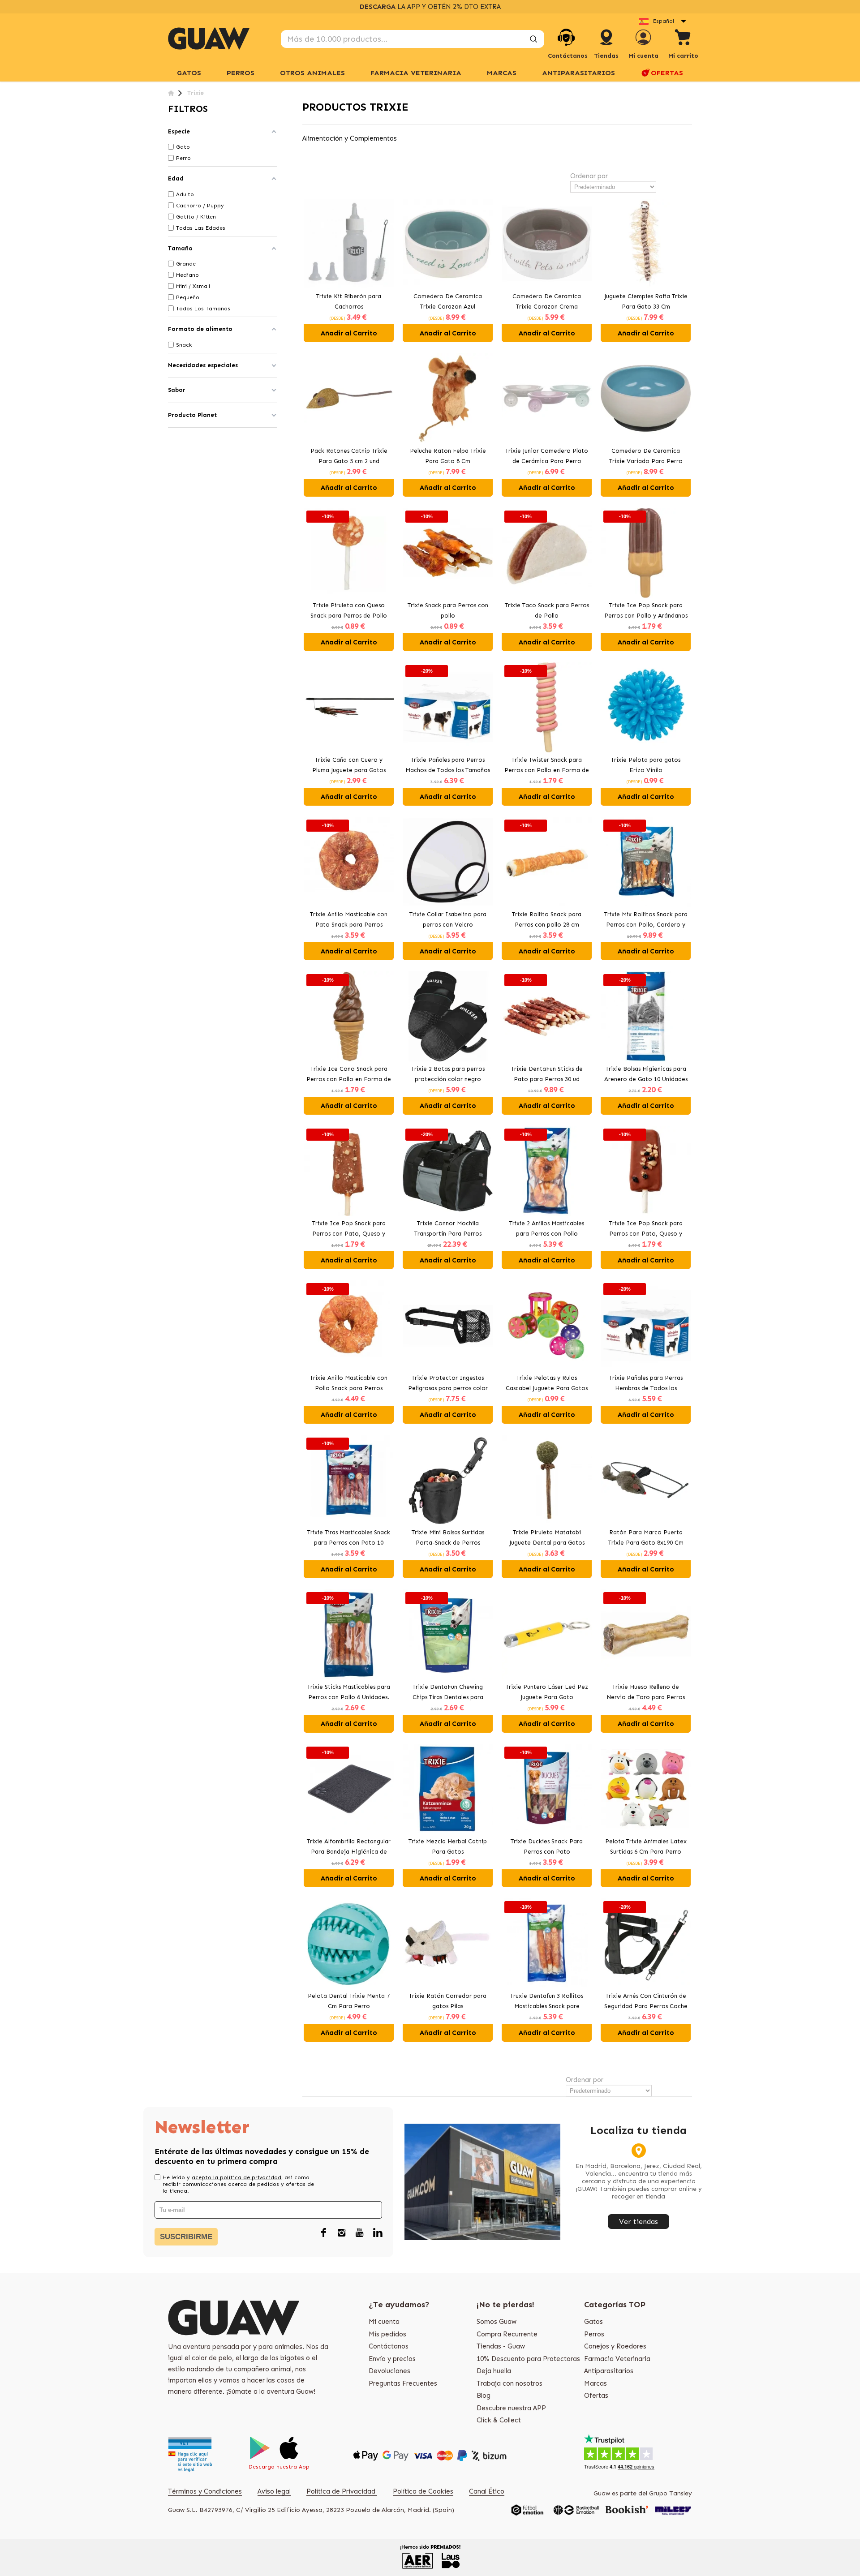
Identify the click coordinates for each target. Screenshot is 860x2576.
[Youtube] (360, 2233)
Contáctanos (389, 2346)
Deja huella (494, 2371)
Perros (594, 2334)
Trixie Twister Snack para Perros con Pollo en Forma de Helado (547, 766)
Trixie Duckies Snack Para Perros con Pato (547, 1846)
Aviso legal (274, 2491)
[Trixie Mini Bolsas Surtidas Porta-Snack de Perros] (448, 1480)
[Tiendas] (606, 46)
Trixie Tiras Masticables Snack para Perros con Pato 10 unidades (349, 1538)
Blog (484, 2396)
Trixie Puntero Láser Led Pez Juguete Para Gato (547, 1692)
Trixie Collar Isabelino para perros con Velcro (448, 919)
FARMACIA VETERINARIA (416, 73)
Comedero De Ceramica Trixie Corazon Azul (448, 301)
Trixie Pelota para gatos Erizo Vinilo (646, 765)
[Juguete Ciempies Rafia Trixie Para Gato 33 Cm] (646, 244)
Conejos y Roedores (615, 2346)
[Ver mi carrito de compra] (683, 39)
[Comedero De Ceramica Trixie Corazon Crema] (547, 244)
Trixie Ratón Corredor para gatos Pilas (448, 2001)
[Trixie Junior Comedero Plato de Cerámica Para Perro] (547, 398)
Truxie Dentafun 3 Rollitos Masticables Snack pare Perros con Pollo (547, 2002)
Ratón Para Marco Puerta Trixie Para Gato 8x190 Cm (646, 1537)
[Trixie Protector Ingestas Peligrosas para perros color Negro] (448, 1325)
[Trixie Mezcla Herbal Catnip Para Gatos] (448, 1789)
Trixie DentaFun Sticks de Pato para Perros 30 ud (547, 1074)
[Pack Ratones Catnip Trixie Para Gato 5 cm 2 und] (349, 398)
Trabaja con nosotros (510, 2383)
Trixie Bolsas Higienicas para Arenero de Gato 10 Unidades (646, 1074)
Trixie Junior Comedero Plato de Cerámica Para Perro (547, 456)
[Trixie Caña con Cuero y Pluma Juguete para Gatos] (349, 707)
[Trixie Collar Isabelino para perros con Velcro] (448, 862)
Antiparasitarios (609, 2371)
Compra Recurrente (507, 2334)
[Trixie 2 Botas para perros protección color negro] (448, 1016)
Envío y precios (392, 2359)
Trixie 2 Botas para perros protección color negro (448, 1074)
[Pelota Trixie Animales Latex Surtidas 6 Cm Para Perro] (646, 1789)
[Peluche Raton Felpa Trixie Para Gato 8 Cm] (448, 398)
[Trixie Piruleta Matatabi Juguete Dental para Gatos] (547, 1480)
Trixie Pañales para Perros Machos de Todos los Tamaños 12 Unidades (448, 766)
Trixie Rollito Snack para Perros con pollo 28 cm (547, 919)
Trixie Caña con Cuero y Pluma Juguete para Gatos (349, 765)
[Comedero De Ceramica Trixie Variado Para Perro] (646, 398)
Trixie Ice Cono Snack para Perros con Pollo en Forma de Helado (349, 1075)
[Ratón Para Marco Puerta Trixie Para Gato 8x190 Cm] (646, 1480)
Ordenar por (589, 176)
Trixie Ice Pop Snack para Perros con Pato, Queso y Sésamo (349, 1229)
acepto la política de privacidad (236, 2177)
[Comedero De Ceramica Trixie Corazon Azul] (448, 244)
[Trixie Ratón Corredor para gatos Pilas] (448, 1943)
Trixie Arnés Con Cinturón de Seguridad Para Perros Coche (646, 2001)
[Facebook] (324, 2233)
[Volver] (171, 93)
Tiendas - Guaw (501, 2346)
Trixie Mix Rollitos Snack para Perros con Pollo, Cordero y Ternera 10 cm (646, 920)
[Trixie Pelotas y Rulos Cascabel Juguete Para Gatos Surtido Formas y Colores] (547, 1325)
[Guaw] (209, 39)
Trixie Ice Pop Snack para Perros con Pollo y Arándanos (646, 610)
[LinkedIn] (378, 2233)
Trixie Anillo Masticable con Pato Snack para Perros (349, 919)
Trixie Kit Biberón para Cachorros (349, 301)
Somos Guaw (497, 2322)
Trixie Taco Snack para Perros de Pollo (547, 610)
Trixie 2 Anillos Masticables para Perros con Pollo (547, 1228)
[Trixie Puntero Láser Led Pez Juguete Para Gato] (547, 1634)
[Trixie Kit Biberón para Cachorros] (349, 244)
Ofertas (596, 2396)
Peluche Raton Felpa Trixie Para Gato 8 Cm (448, 456)
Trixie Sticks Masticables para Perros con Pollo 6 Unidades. (349, 1692)
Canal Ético (487, 2491)
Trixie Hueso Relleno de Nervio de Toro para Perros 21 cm (646, 1693)
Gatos (593, 2322)
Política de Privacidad (342, 2491)
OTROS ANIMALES (312, 73)
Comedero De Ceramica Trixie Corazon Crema (547, 301)
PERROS (241, 73)
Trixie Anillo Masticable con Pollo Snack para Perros (349, 1383)
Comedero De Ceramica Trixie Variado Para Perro (646, 456)
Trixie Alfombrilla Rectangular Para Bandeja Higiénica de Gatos (349, 1847)
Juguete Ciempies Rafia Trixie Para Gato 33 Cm (646, 301)
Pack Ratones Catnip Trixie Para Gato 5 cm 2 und (349, 456)
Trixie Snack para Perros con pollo (448, 610)
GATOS (189, 73)
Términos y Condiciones (205, 2491)
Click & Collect (499, 2420)
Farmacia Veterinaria (617, 2359)
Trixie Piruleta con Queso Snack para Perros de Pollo (349, 610)
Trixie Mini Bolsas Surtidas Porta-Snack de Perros (448, 1537)
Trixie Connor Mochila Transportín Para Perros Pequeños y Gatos (448, 1229)
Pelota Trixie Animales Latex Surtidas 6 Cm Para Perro (646, 1846)
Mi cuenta (384, 2322)
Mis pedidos (387, 2334)
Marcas (502, 73)
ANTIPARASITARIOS (578, 73)
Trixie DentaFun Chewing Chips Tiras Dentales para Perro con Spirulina (448, 1693)
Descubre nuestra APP (511, 2408)
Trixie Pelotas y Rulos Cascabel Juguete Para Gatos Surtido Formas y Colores (547, 1384)
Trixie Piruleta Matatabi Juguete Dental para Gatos (547, 1537)
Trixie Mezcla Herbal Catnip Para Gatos (448, 1846)
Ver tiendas (639, 2222)
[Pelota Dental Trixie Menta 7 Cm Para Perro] (349, 1943)
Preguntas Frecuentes (403, 2383)
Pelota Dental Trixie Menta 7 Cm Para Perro (349, 2001)
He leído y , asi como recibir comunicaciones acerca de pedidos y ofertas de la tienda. (238, 2184)
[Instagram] (342, 2233)
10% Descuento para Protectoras (528, 2359)
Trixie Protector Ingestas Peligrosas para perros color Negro (448, 1384)
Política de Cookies (423, 2491)
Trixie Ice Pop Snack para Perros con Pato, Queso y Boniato (646, 1229)
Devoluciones (389, 2371)
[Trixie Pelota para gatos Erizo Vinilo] (646, 707)
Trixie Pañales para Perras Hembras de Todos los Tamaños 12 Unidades (646, 1384)
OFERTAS (667, 73)
